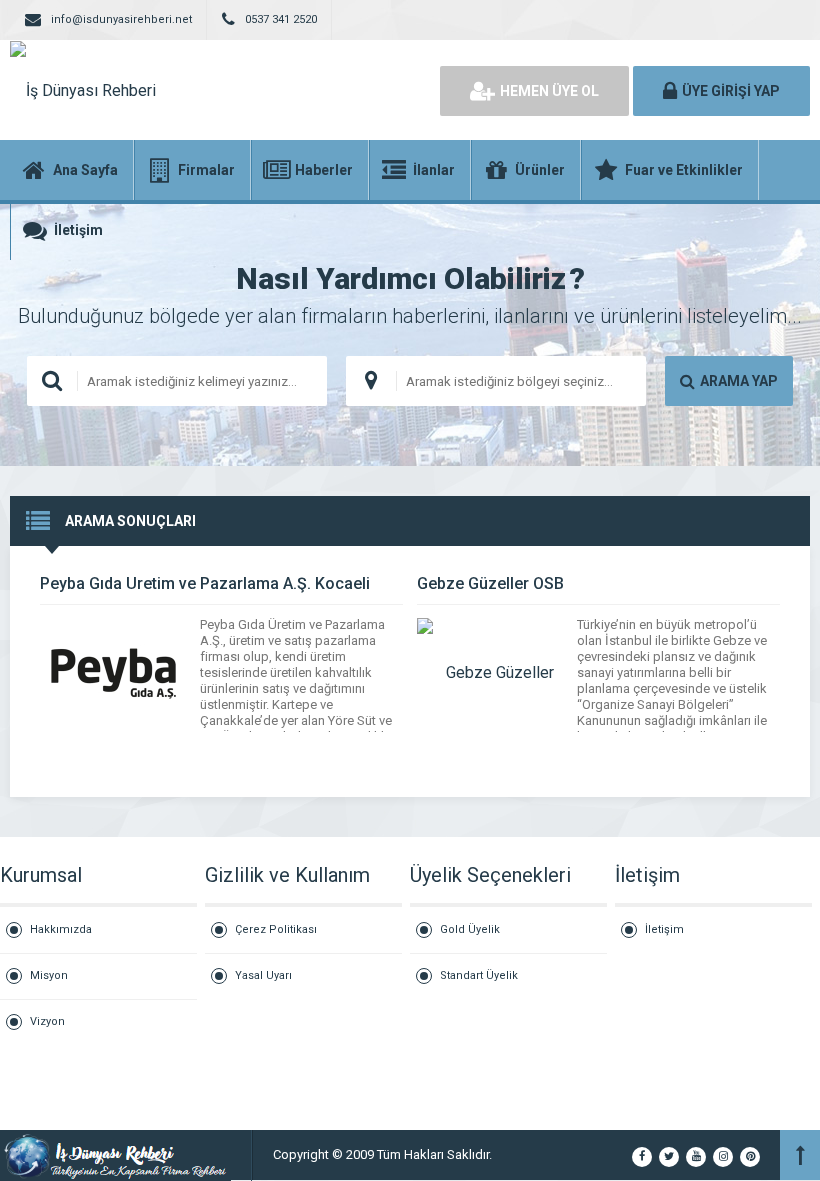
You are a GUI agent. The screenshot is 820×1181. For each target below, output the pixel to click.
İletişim (664, 929)
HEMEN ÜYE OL (549, 91)
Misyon (49, 975)
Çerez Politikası (276, 929)
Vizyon (47, 1021)
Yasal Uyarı (263, 975)
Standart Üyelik (479, 975)
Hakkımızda (61, 929)
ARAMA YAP (739, 381)
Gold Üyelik (470, 929)
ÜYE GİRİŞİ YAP (731, 91)
